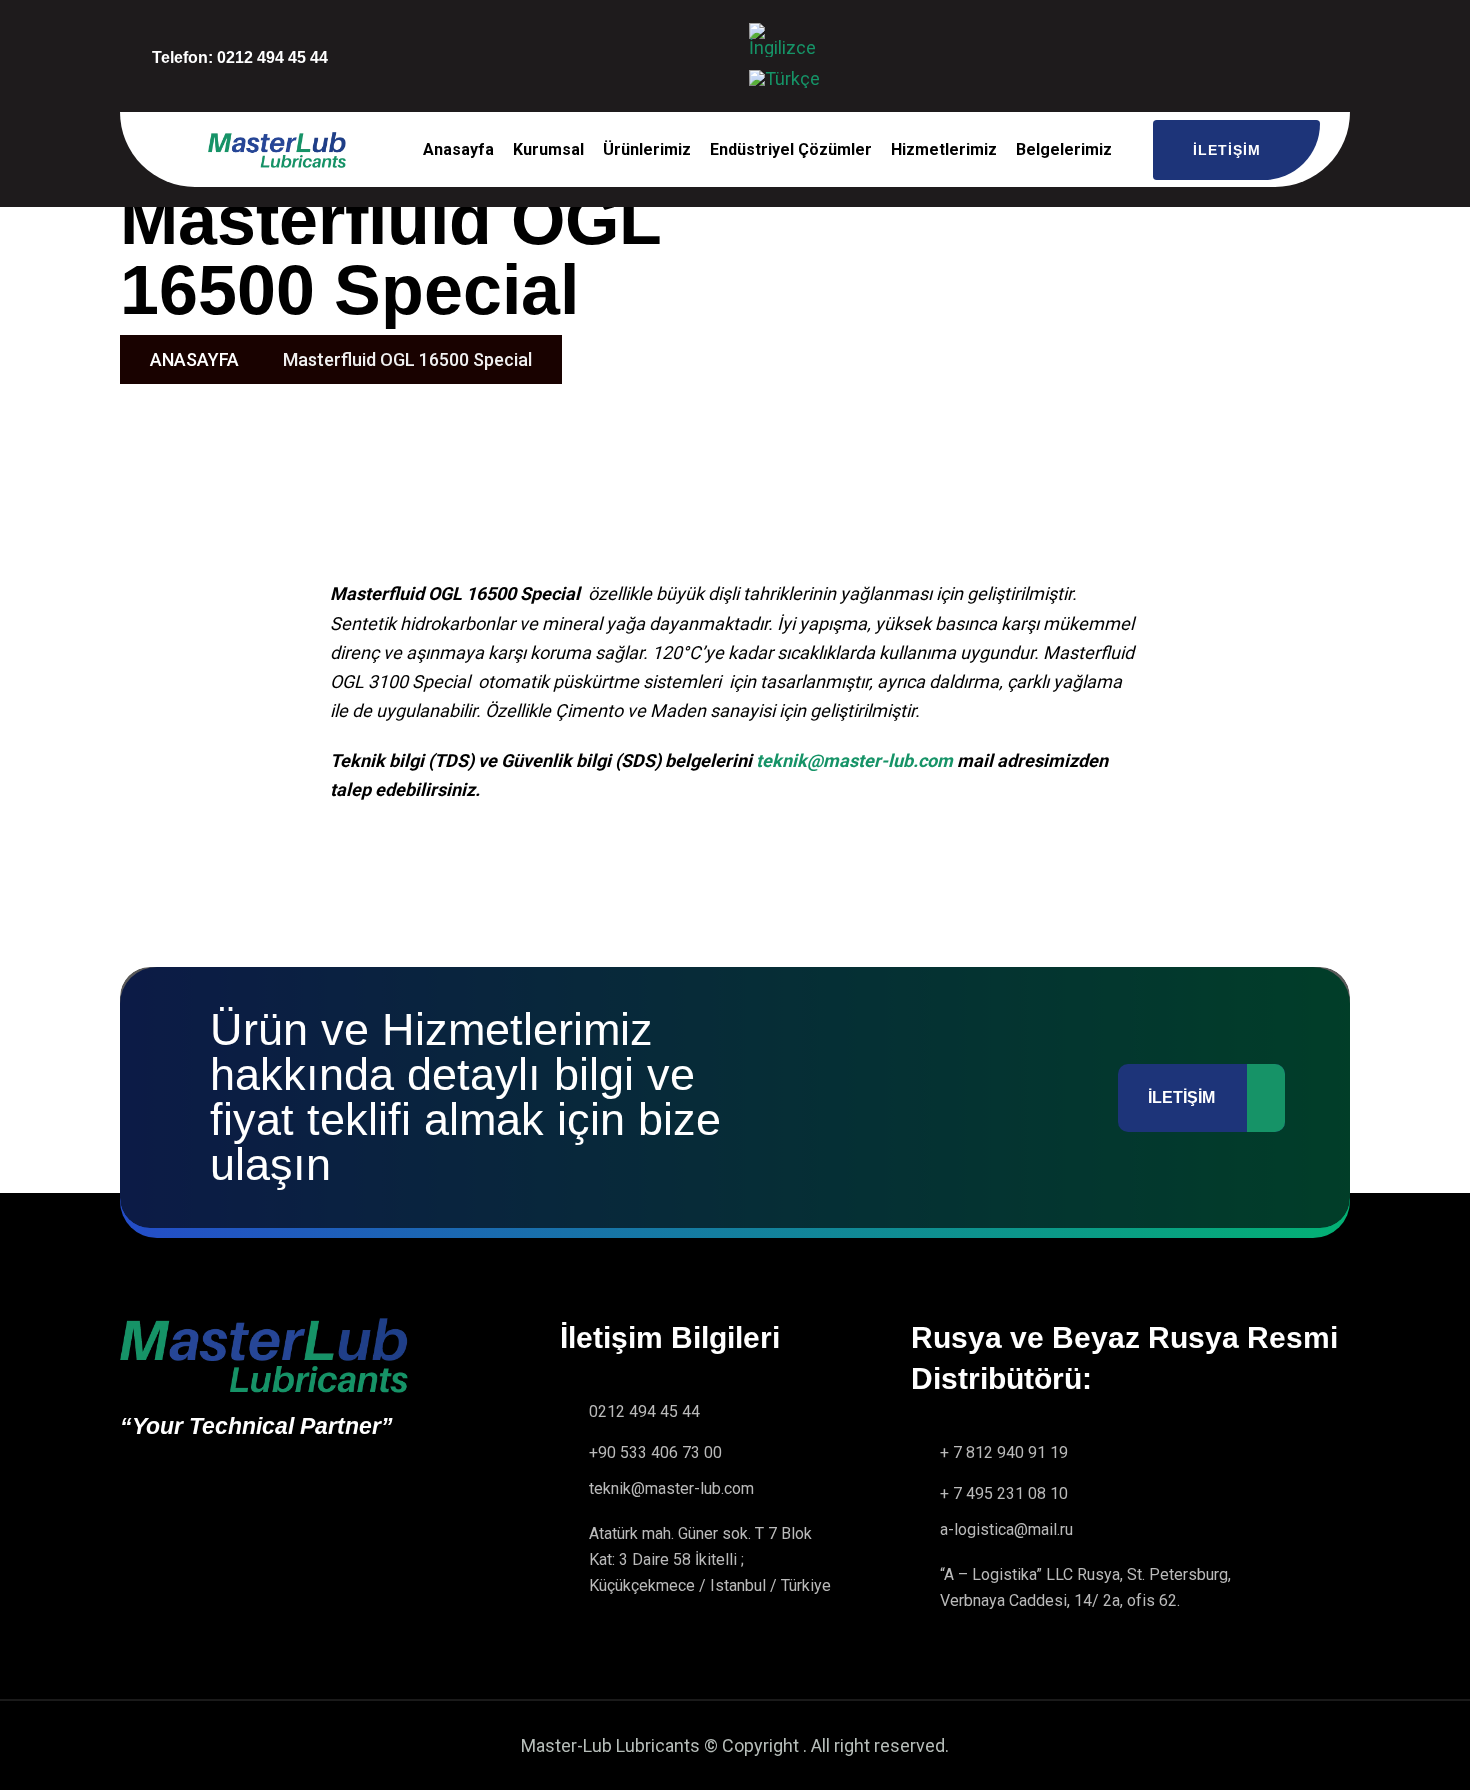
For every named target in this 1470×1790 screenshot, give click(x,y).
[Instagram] (647, 52)
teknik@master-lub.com (854, 760)
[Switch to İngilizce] (787, 40)
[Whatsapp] (701, 52)
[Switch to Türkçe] (784, 79)
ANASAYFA (194, 359)
